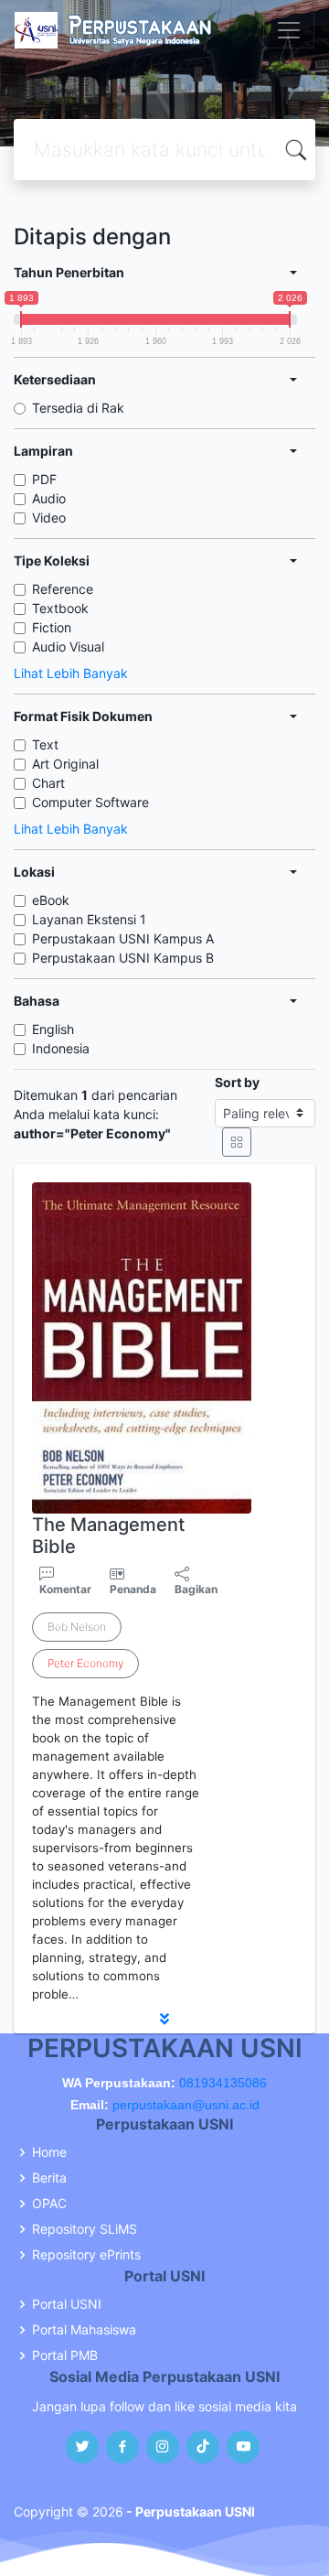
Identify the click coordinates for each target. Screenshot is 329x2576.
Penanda (133, 1589)
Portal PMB (65, 2355)
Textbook (60, 608)
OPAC (49, 2204)
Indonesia (61, 1048)
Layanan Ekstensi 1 (89, 919)
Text (45, 744)
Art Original (65, 764)
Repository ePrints (86, 2255)
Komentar (65, 1589)
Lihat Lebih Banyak (71, 673)
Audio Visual (68, 647)
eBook (51, 900)
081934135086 (223, 2083)
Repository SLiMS (85, 2229)
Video (49, 517)
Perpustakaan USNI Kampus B (123, 958)
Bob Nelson (77, 1627)
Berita (49, 2178)
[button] (164, 2019)
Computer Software (90, 802)
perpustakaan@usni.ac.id (186, 2105)
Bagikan (196, 1589)
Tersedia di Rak (78, 408)
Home (49, 2152)
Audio (49, 498)
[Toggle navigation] (289, 30)
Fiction (52, 627)
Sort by (237, 1082)
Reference (63, 589)
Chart (48, 783)
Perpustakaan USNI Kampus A (123, 938)
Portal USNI (67, 2304)
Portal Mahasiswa (84, 2330)
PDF (44, 479)
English (53, 1029)
